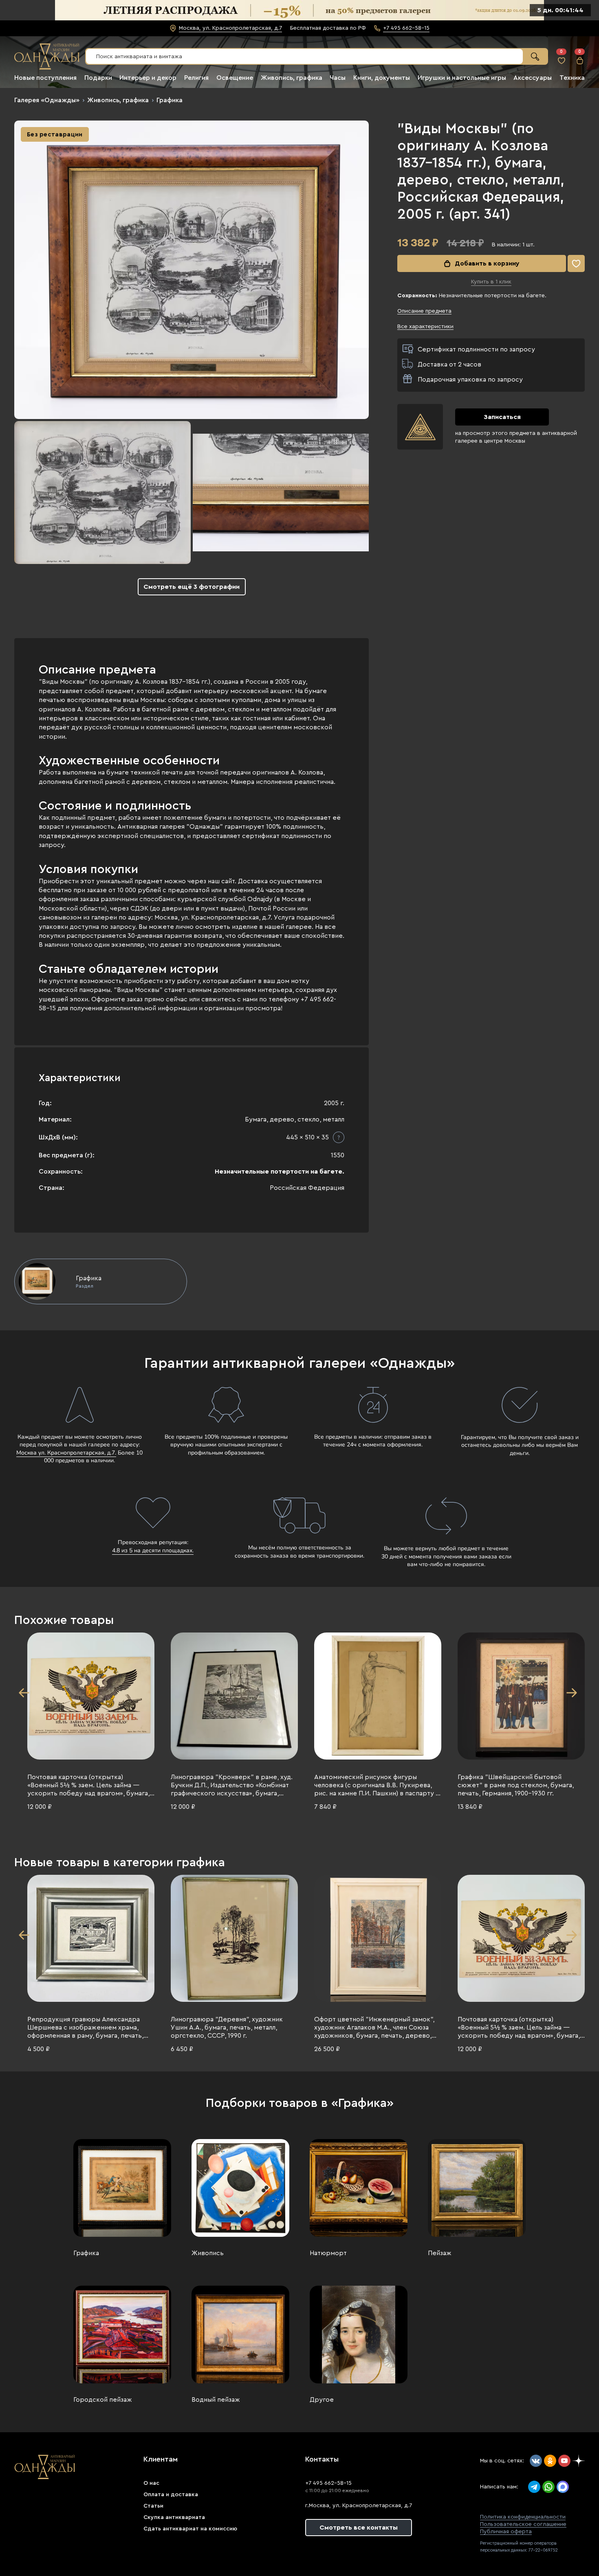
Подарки (98, 78)
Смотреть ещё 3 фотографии (192, 587)
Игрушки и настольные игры (462, 78)
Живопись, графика (292, 78)
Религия (196, 78)
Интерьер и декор (148, 78)
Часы (338, 78)
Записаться (502, 417)
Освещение (235, 78)
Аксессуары (533, 78)
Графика (170, 100)
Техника (572, 78)
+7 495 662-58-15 (328, 2483)
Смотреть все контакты (359, 2528)
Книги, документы (382, 78)
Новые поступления (45, 78)
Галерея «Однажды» (47, 100)
